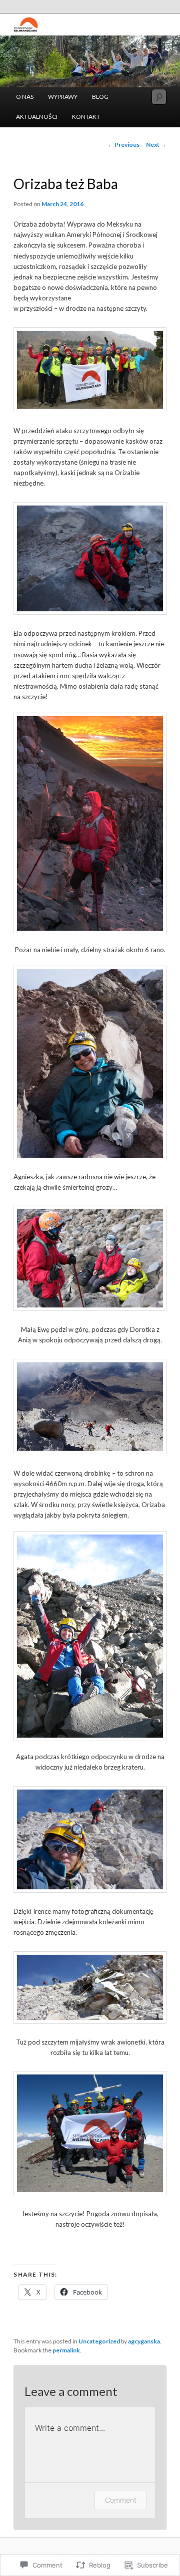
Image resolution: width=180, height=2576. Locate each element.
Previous (123, 144)
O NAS (25, 97)
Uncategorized (99, 2341)
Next (156, 144)
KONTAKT (86, 117)
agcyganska (144, 2341)
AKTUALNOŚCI (37, 117)
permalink (66, 2350)
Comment (121, 2500)
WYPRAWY (63, 97)
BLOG (100, 97)
